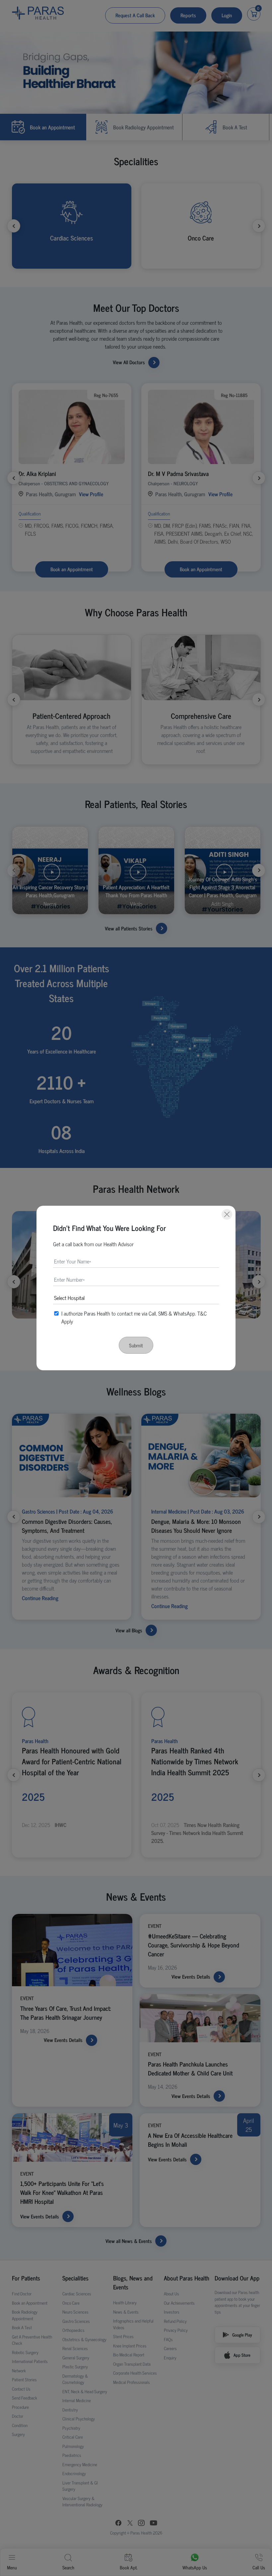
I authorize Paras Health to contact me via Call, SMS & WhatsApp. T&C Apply (134, 1317)
